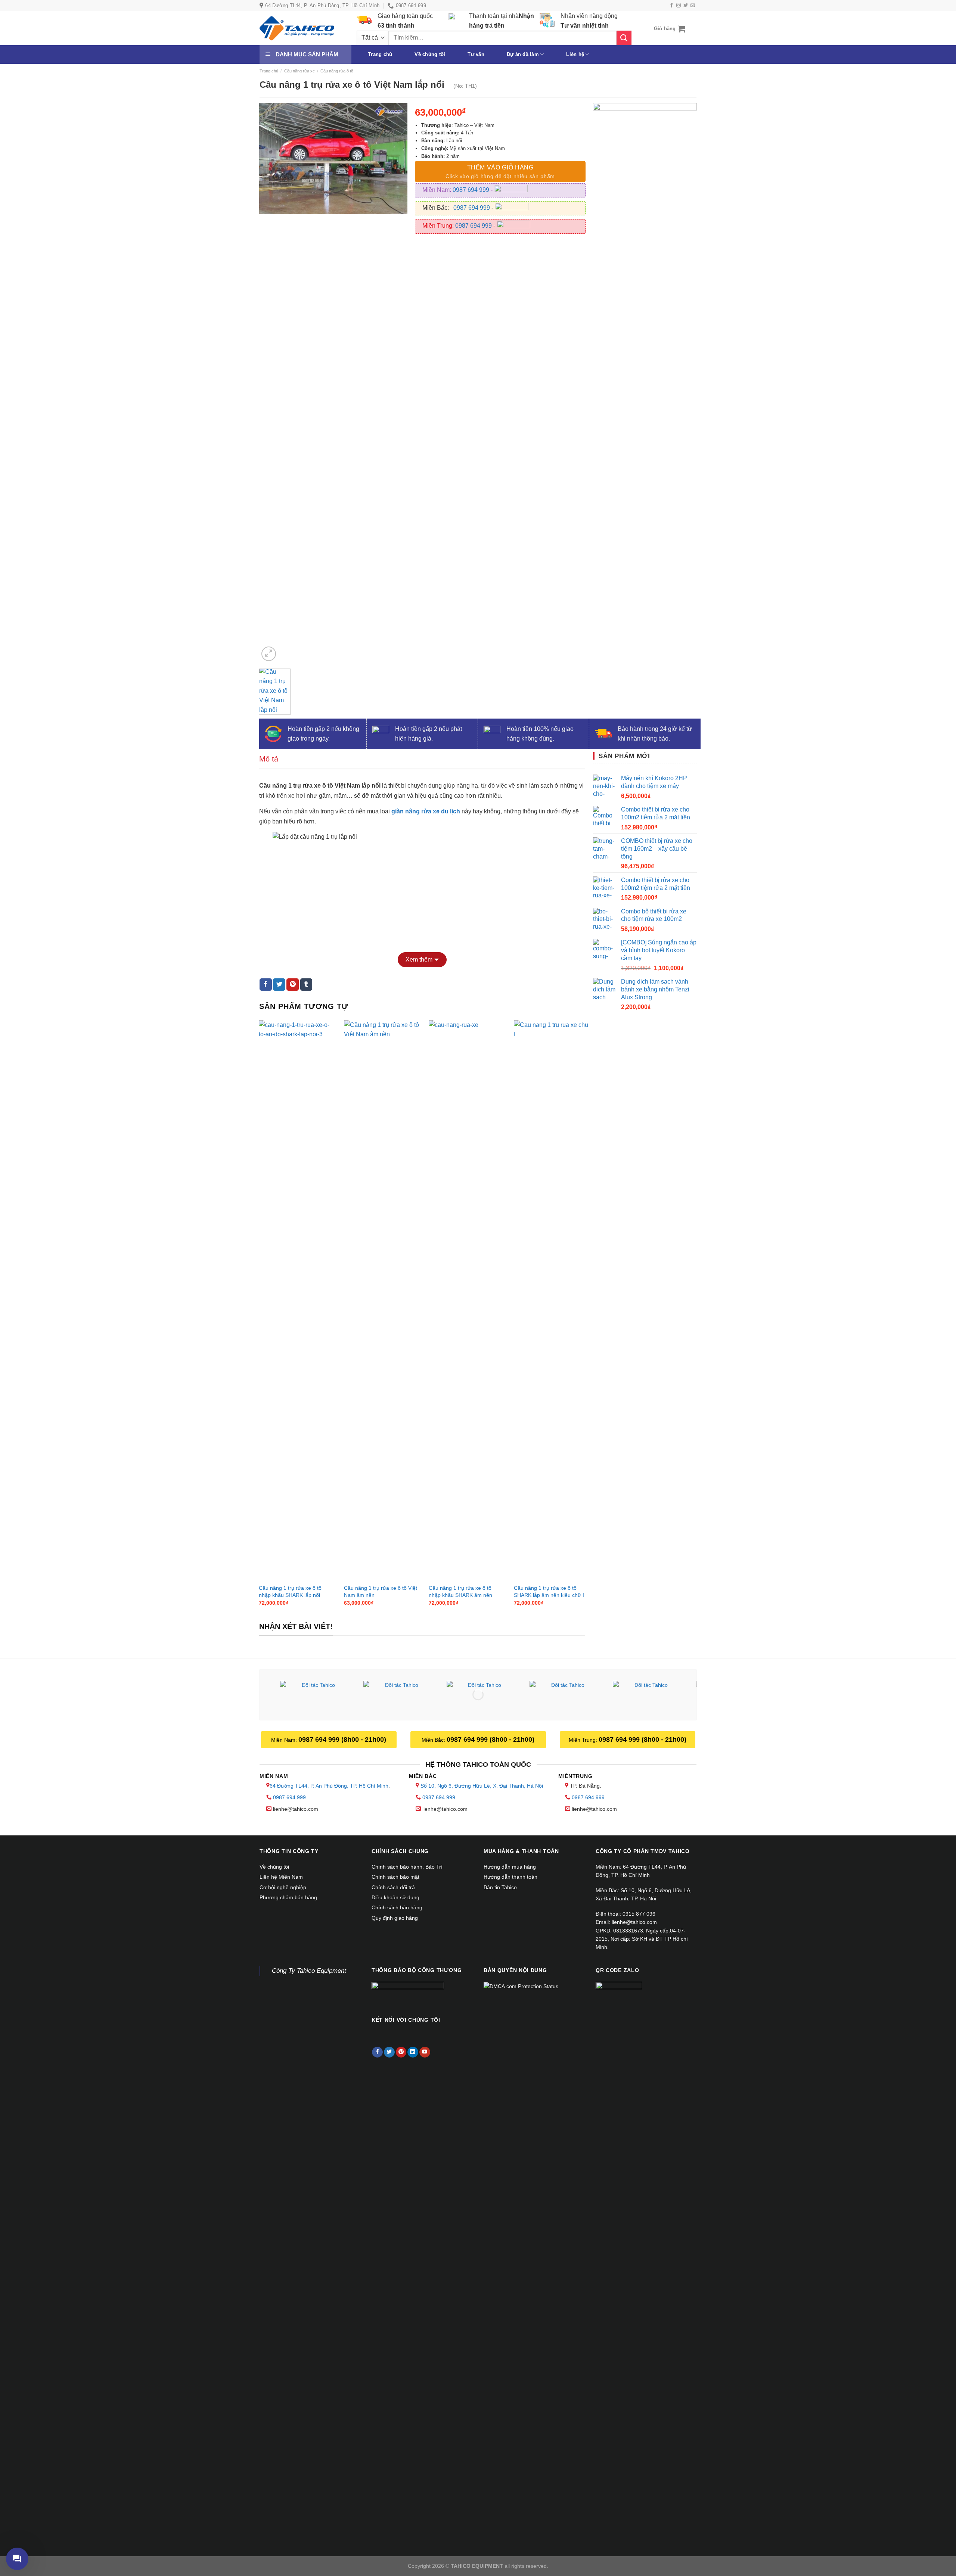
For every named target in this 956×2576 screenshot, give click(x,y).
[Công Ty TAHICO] (297, 28)
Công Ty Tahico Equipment (309, 1971)
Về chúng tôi (430, 54)
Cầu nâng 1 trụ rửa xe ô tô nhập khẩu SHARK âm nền (460, 1591)
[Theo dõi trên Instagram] (679, 6)
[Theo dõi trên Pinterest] (401, 2052)
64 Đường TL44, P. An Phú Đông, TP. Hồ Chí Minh (329, 1786)
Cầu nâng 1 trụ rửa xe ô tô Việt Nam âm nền (381, 1591)
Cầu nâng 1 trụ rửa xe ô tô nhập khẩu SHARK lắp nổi (290, 1591)
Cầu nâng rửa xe (299, 71)
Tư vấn (476, 54)
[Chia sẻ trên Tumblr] (306, 985)
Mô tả (269, 759)
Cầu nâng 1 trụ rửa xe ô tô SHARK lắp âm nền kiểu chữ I (549, 1591)
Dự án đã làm (523, 54)
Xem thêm (419, 960)
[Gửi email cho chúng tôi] (693, 6)
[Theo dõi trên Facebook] (671, 6)
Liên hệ (575, 54)
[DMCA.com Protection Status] (521, 1986)
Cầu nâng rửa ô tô (337, 71)
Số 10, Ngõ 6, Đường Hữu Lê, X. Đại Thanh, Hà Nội (482, 1786)
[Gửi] (624, 38)
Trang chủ (380, 54)
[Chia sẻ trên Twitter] (279, 985)
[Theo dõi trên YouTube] (425, 2052)
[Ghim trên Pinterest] (293, 985)
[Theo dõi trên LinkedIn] (413, 2052)
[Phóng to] (269, 654)
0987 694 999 (472, 190)
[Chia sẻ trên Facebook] (266, 985)
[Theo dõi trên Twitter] (686, 6)
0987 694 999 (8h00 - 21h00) (342, 1739)
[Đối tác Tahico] (315, 1696)
